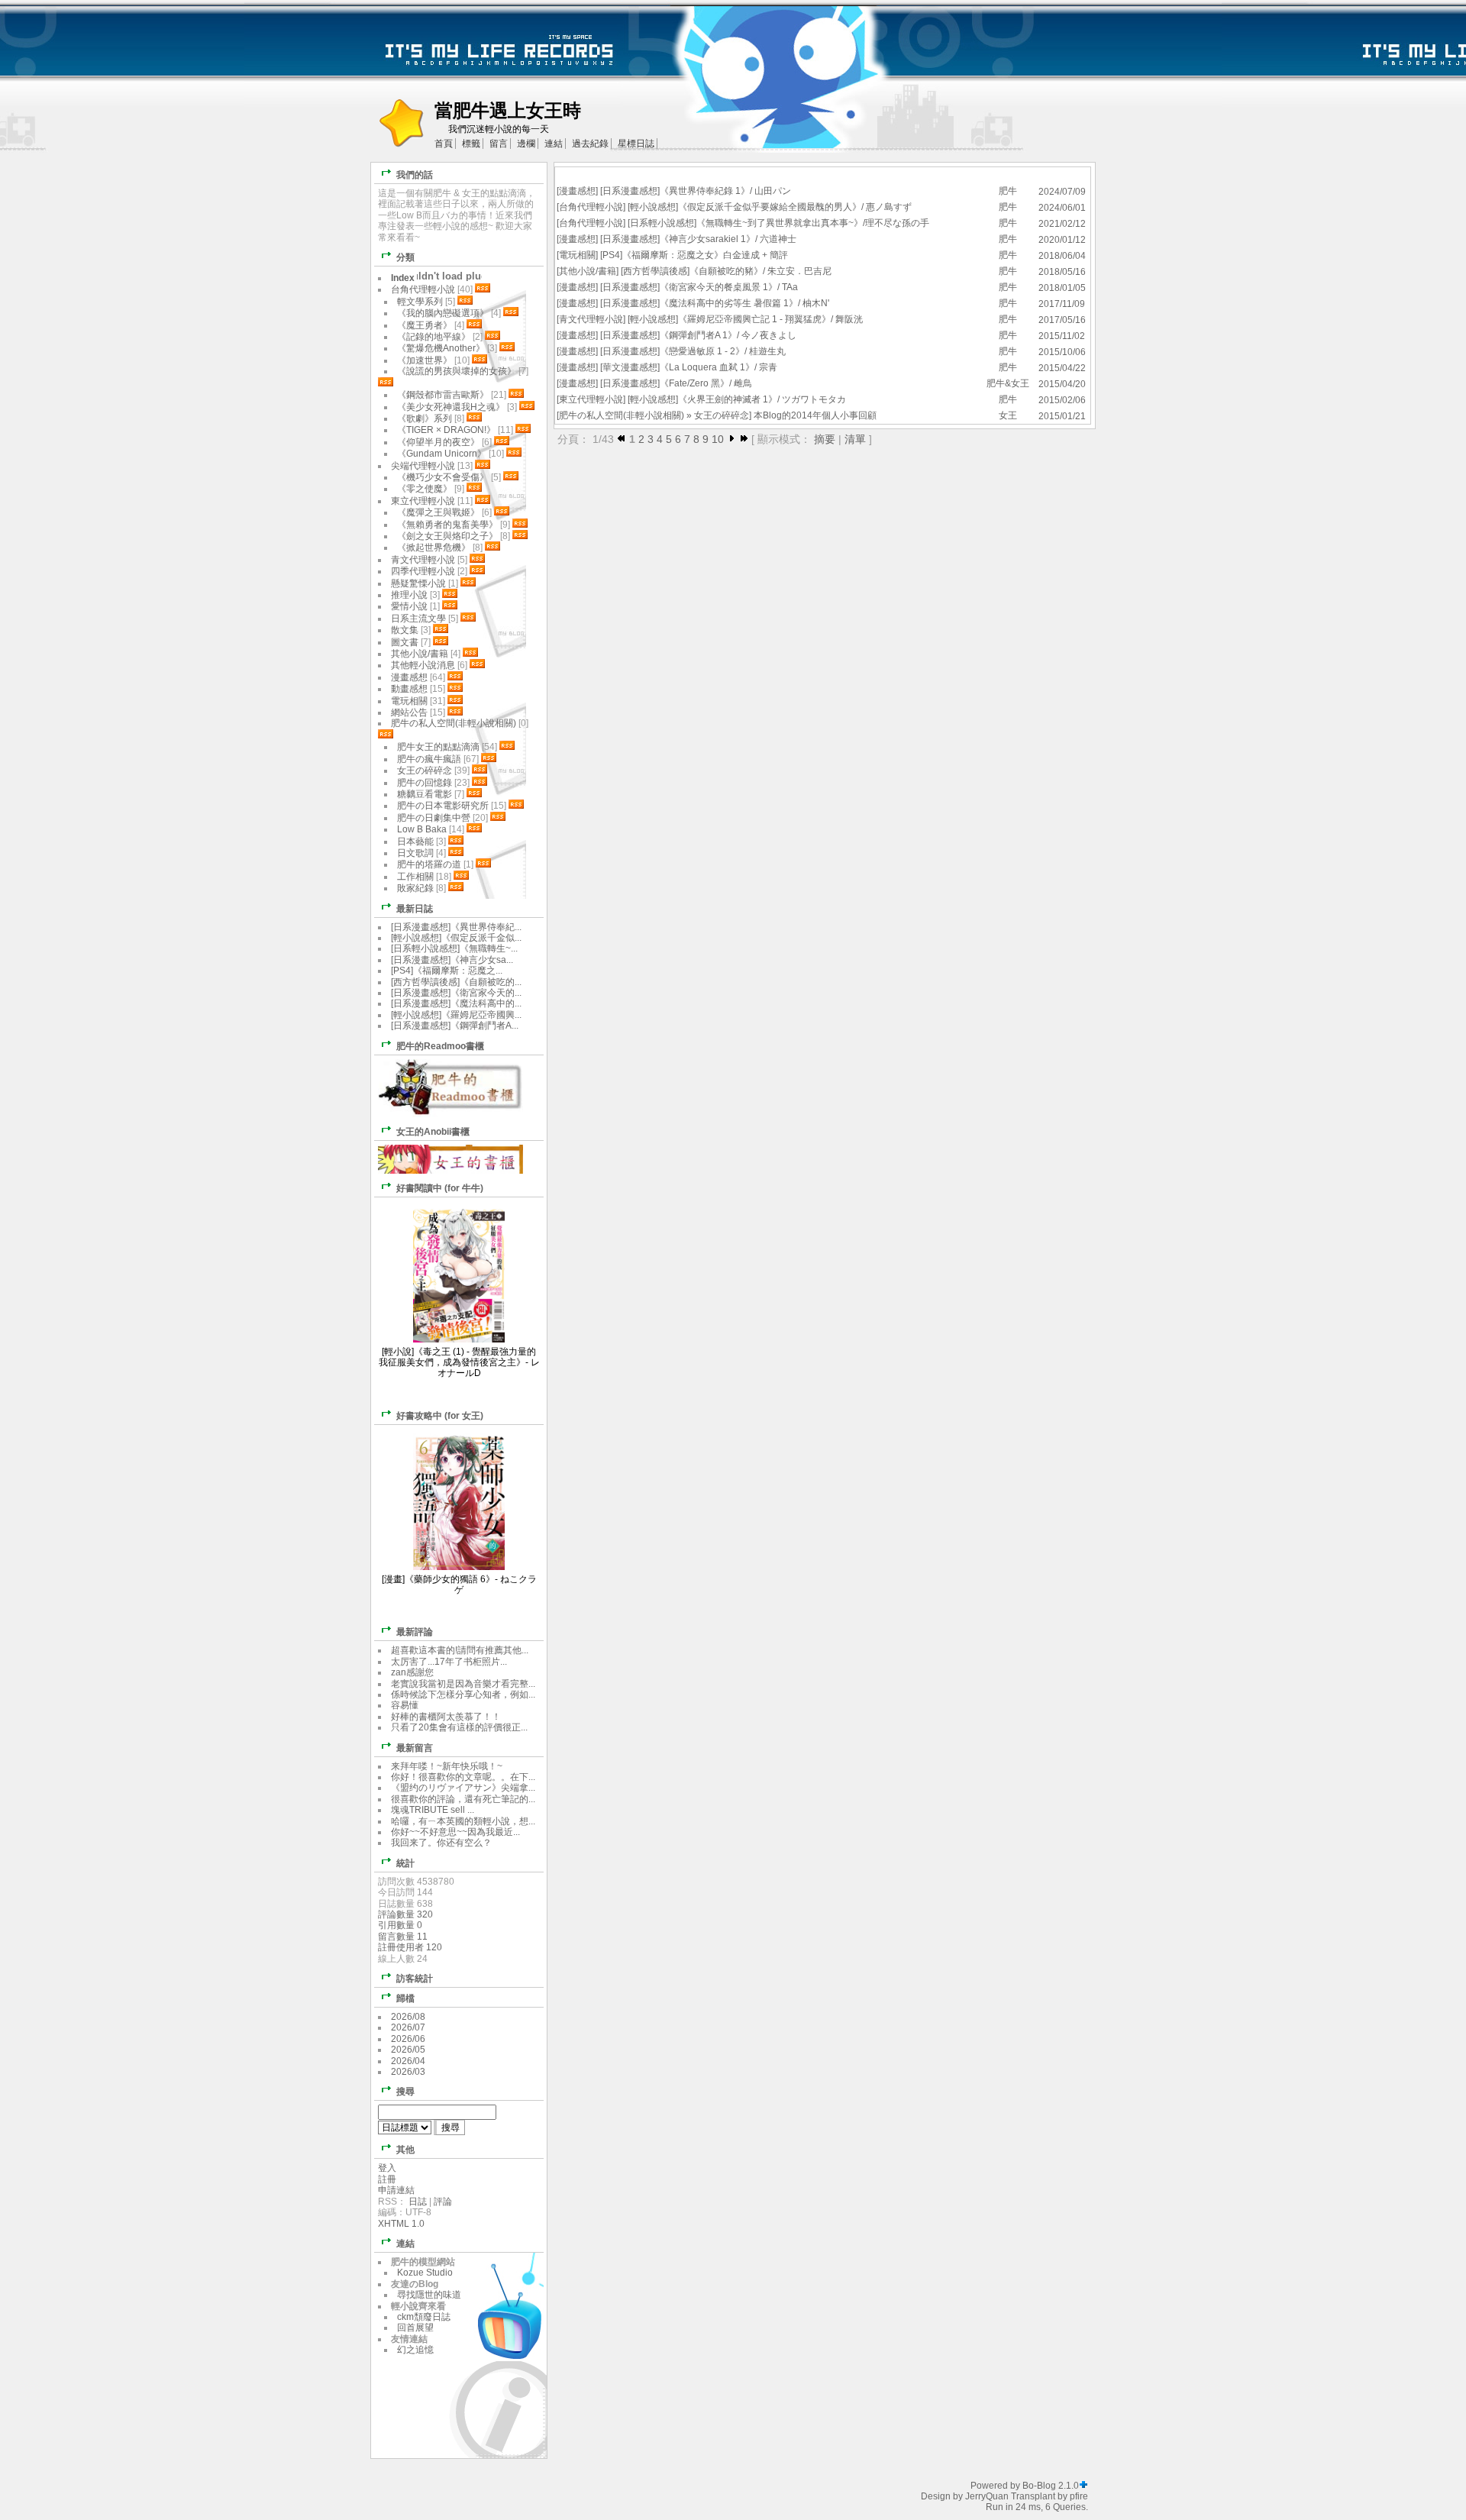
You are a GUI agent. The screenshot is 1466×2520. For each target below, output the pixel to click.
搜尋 (405, 2092)
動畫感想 (409, 689)
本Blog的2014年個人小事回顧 (815, 415)
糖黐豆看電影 (425, 794)
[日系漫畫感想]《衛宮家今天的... (456, 993)
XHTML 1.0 (401, 2224)
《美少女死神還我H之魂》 (451, 407)
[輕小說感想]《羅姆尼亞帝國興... (456, 1015)
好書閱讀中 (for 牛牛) (440, 1188)
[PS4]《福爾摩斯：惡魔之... (447, 971)
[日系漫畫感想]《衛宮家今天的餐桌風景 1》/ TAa (699, 287)
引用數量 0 (400, 1925)
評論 (443, 2202)
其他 (405, 2150)
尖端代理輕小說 (423, 466)
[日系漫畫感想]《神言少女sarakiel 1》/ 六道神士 (698, 239)
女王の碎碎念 (722, 415)
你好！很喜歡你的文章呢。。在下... (463, 1777)
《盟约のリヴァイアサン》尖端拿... (463, 1788)
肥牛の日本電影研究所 (444, 806)
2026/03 (408, 2072)
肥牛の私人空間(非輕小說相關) (622, 415)
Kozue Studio (425, 2273)
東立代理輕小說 (591, 399)
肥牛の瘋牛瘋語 (429, 759)
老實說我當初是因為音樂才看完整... (463, 1684)
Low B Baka (422, 829)
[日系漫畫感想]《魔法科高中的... (456, 1003)
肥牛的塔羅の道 (429, 864)
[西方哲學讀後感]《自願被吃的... (456, 982)
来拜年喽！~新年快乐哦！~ (447, 1766)
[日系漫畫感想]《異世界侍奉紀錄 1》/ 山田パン (696, 191)
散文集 (405, 630)
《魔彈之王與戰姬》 (438, 512)
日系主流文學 (418, 619)
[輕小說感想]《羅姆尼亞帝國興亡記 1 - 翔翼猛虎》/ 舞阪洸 (745, 319)
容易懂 (405, 1705)
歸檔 (405, 1998)
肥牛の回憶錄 (425, 783)
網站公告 (409, 712)
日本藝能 (415, 842)
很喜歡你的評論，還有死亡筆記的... (463, 1799)
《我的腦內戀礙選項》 (443, 313)
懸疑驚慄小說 (418, 583)
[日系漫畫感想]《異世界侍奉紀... (456, 927)
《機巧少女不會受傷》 (443, 477)
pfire (1079, 2496)
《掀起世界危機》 (434, 548)
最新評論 (415, 1632)
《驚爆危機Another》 (441, 348)
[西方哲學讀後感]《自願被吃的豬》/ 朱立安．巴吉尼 (726, 271)
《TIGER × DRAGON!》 (446, 430)
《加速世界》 (425, 360)
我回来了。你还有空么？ (441, 1843)
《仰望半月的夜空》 (438, 442)
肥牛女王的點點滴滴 (438, 747)
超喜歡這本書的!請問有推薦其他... (460, 1650)
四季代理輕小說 (423, 571)
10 (718, 439)
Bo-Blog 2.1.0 (1051, 2486)
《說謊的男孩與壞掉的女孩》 (457, 371)
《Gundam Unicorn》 (442, 454)
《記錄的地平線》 (434, 337)
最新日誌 (415, 909)
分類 (405, 257)
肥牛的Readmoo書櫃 (440, 1046)
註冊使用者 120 (410, 1947)
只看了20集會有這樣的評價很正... (459, 1727)
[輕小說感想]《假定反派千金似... (456, 938)
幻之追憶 (415, 2350)
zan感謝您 (412, 1672)
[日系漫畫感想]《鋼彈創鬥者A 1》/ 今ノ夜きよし (698, 335)
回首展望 (415, 2328)
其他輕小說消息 (423, 665)
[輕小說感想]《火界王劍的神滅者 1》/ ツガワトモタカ (737, 399)
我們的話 (415, 175)
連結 (405, 2244)
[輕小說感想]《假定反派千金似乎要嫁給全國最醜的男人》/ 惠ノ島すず (770, 207)
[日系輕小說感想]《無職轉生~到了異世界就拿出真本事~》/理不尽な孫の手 (778, 223)
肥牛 (1008, 191)
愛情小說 (409, 606)
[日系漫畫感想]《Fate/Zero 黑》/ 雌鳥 (676, 383)
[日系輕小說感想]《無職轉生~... (454, 948)
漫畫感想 (577, 191)
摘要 (825, 439)
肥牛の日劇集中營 (435, 818)
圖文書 (405, 642)
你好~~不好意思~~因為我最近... (455, 1832)
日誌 (418, 2202)
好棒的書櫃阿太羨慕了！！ (446, 1717)
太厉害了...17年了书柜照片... (449, 1662)
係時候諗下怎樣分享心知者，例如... (463, 1695)
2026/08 (408, 2017)
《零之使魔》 (425, 489)
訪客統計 (415, 1979)
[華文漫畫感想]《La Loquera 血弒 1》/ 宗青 (689, 367)
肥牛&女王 (1008, 383)
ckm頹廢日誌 (424, 2317)
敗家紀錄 (415, 888)
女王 (1008, 415)
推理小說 (409, 595)
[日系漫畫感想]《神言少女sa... (452, 960)
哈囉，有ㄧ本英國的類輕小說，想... (463, 1821)
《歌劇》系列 (425, 418)
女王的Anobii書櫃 (433, 1132)
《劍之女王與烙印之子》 (447, 536)
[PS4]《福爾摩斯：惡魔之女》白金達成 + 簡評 (694, 255)
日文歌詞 (415, 853)
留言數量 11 (403, 1937)
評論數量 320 (405, 1914)
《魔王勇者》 (425, 325)
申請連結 (396, 2190)
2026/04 (408, 2061)
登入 (387, 2168)
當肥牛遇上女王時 (508, 110)
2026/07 (408, 2027)
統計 (405, 1863)
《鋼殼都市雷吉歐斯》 (443, 395)
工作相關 (415, 877)
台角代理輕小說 (591, 207)
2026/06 (408, 2039)
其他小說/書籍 (588, 271)
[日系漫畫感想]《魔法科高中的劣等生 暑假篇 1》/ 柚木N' (715, 303)
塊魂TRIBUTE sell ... (433, 1810)
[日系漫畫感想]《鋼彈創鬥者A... (455, 1026)
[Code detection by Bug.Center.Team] (1083, 2486)
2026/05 (408, 2050)
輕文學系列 (420, 302)
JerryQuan (987, 2496)
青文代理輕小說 (591, 319)
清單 (855, 439)
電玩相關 (577, 255)
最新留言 (415, 1748)
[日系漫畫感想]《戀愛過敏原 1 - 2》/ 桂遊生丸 (693, 351)
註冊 (387, 2179)
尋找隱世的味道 (429, 2295)
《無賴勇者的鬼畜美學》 (447, 525)
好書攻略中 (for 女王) (440, 1416)
